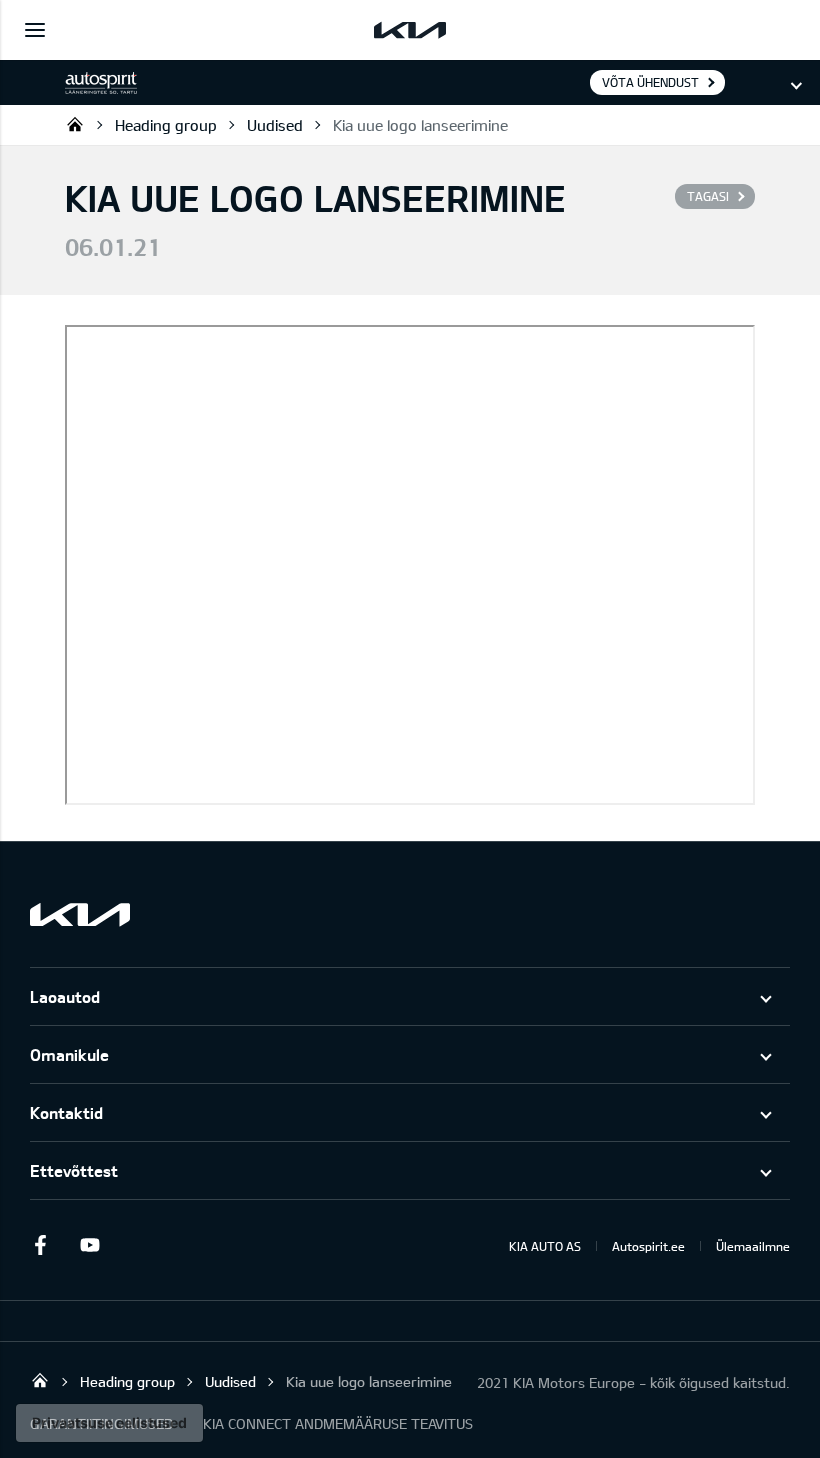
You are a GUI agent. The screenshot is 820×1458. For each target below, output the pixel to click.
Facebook (40, 1245)
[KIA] (410, 30)
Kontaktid (66, 1112)
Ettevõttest (74, 1170)
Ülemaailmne (753, 1246)
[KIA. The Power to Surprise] (80, 914)
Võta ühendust (650, 82)
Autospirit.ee (648, 1246)
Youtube (90, 1245)
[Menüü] (35, 30)
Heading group (166, 125)
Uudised (275, 125)
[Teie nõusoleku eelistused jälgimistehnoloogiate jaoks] (109, 1423)
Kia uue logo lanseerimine (420, 125)
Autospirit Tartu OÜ (75, 124)
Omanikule (69, 1054)
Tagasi (708, 196)
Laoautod (65, 996)
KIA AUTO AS (545, 1246)
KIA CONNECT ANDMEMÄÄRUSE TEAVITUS (338, 1423)
